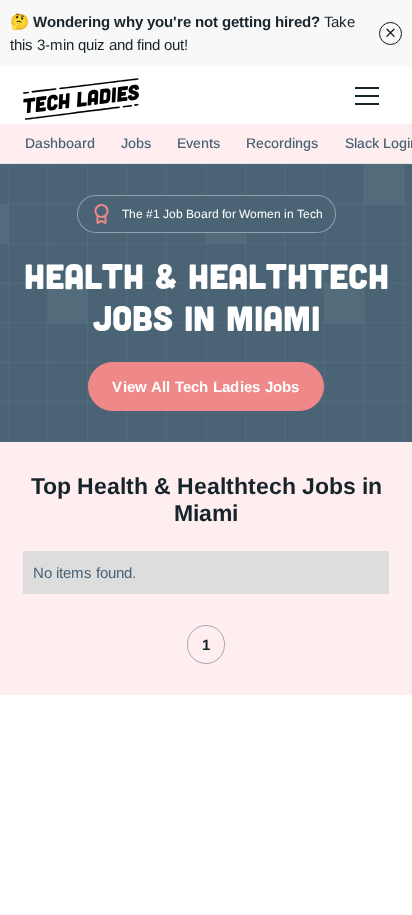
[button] (366, 95)
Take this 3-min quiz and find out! (182, 33)
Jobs (136, 143)
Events (198, 143)
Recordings (282, 143)
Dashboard (60, 143)
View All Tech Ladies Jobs (205, 386)
